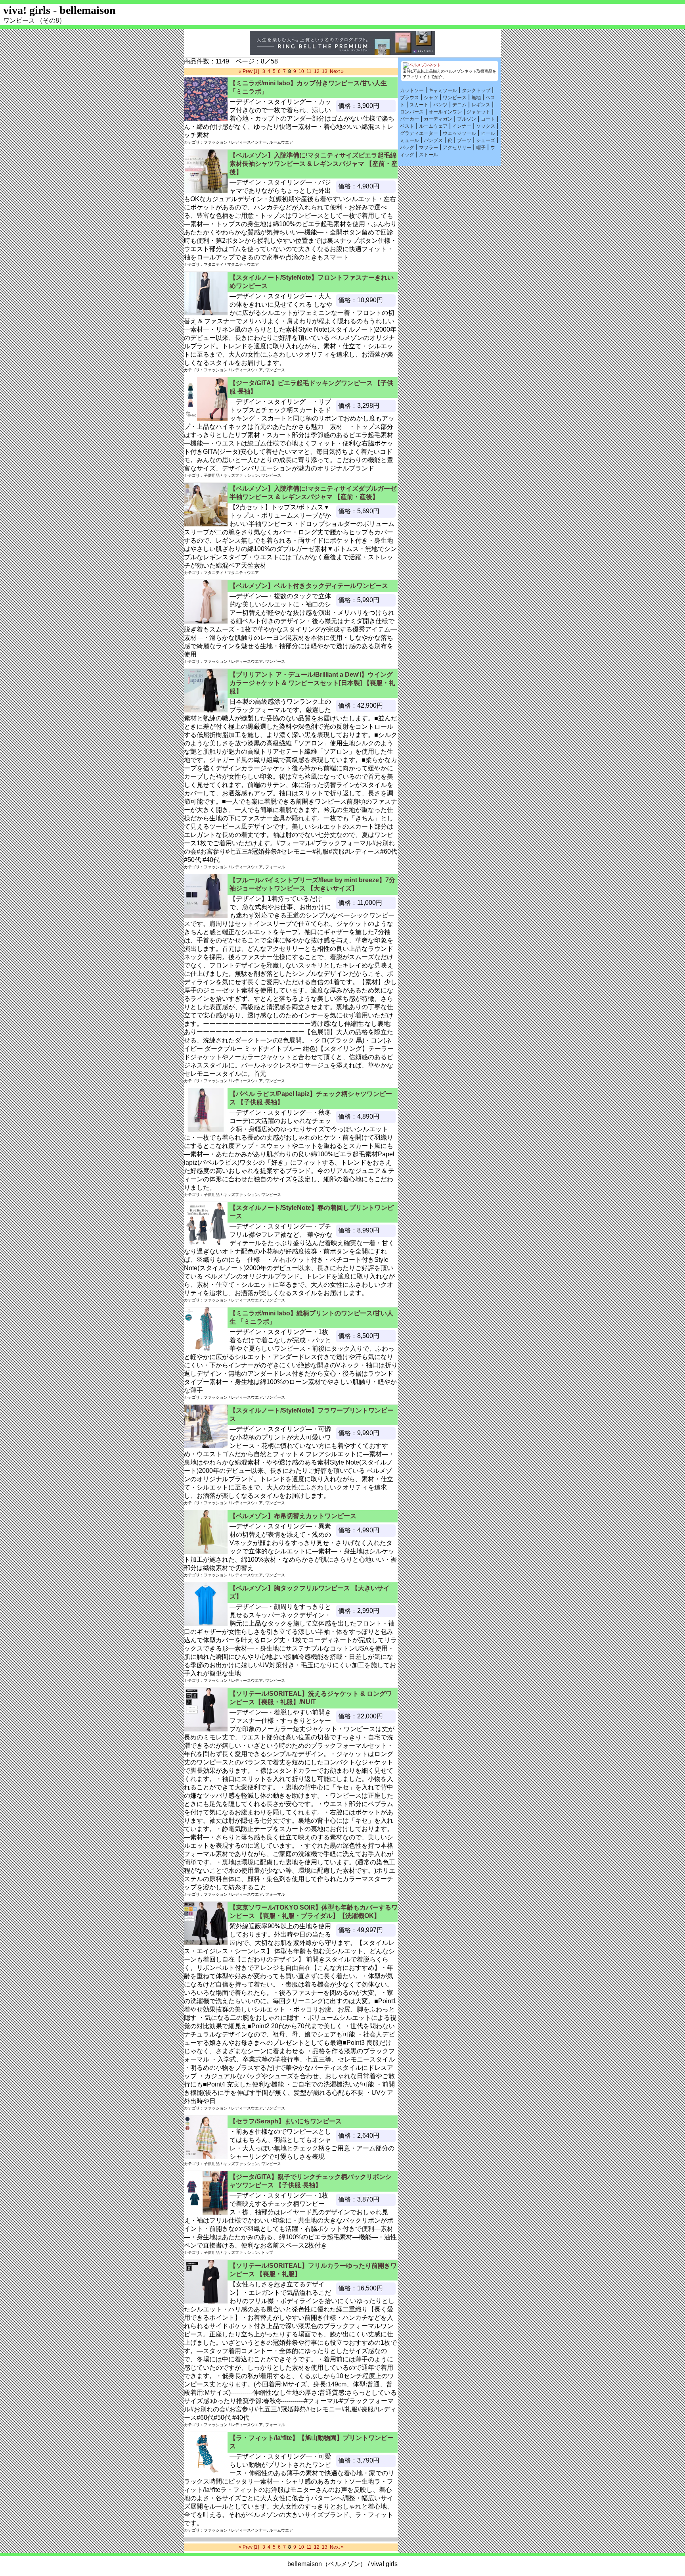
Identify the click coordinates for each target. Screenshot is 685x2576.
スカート (419, 105)
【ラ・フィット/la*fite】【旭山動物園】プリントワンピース (312, 2442)
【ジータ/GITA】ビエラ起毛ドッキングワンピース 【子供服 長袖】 (311, 387)
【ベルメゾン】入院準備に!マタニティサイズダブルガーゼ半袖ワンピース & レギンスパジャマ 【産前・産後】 (313, 493)
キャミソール (443, 90)
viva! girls (384, 2564)
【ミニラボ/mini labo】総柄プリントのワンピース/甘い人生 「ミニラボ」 (311, 1317)
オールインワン (445, 112)
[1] (256, 71)
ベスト (407, 126)
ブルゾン (467, 119)
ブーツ (464, 140)
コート (488, 119)
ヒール (488, 133)
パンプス (433, 140)
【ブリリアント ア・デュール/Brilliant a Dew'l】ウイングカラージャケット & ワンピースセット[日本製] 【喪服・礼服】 (312, 683)
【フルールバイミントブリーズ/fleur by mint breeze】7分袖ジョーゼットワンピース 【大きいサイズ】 (312, 884)
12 (317, 71)
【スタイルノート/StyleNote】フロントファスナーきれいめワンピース (312, 282)
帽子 (481, 148)
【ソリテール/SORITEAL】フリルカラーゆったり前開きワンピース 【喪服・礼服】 (313, 2270)
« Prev (246, 71)
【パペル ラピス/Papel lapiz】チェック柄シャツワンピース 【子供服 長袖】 (311, 1098)
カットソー (412, 90)
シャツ (431, 98)
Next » (337, 71)
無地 (476, 98)
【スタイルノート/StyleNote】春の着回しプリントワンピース (312, 1212)
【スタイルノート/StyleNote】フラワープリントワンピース (312, 1415)
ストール (429, 155)
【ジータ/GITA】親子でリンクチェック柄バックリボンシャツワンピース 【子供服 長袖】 (311, 2181)
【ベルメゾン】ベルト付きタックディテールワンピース (309, 586)
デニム (459, 105)
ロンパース (412, 112)
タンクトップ (476, 90)
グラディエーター (419, 133)
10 (301, 71)
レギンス (481, 105)
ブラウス (409, 98)
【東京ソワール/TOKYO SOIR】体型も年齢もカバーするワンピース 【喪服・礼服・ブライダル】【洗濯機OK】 (314, 1912)
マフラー (429, 148)
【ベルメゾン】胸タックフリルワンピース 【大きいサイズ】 (310, 1592)
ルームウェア (433, 126)
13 (325, 71)
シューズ (486, 140)
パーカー (409, 119)
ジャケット (478, 112)
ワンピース (455, 98)
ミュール (409, 140)
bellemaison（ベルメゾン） (327, 2564)
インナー (462, 126)
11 (309, 71)
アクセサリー (457, 148)
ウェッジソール (459, 133)
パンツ (440, 105)
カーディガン (438, 119)
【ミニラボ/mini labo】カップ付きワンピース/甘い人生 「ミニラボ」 (308, 87)
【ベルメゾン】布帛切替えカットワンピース (293, 1516)
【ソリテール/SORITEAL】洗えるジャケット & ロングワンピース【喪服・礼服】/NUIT (311, 1698)
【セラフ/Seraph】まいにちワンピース (286, 2121)
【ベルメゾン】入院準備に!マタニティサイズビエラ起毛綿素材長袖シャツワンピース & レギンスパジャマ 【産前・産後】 (314, 164)
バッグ (407, 148)
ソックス (486, 126)
